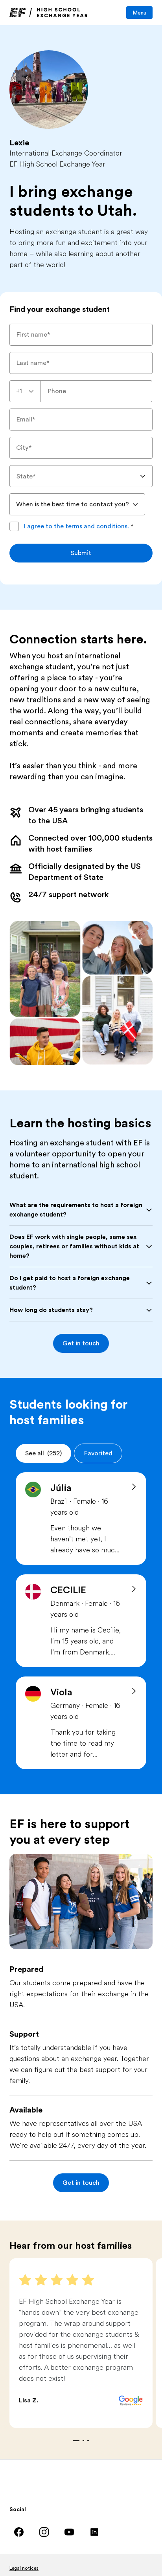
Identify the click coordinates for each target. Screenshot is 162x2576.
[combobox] (25, 391)
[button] (81, 1343)
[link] (49, 13)
